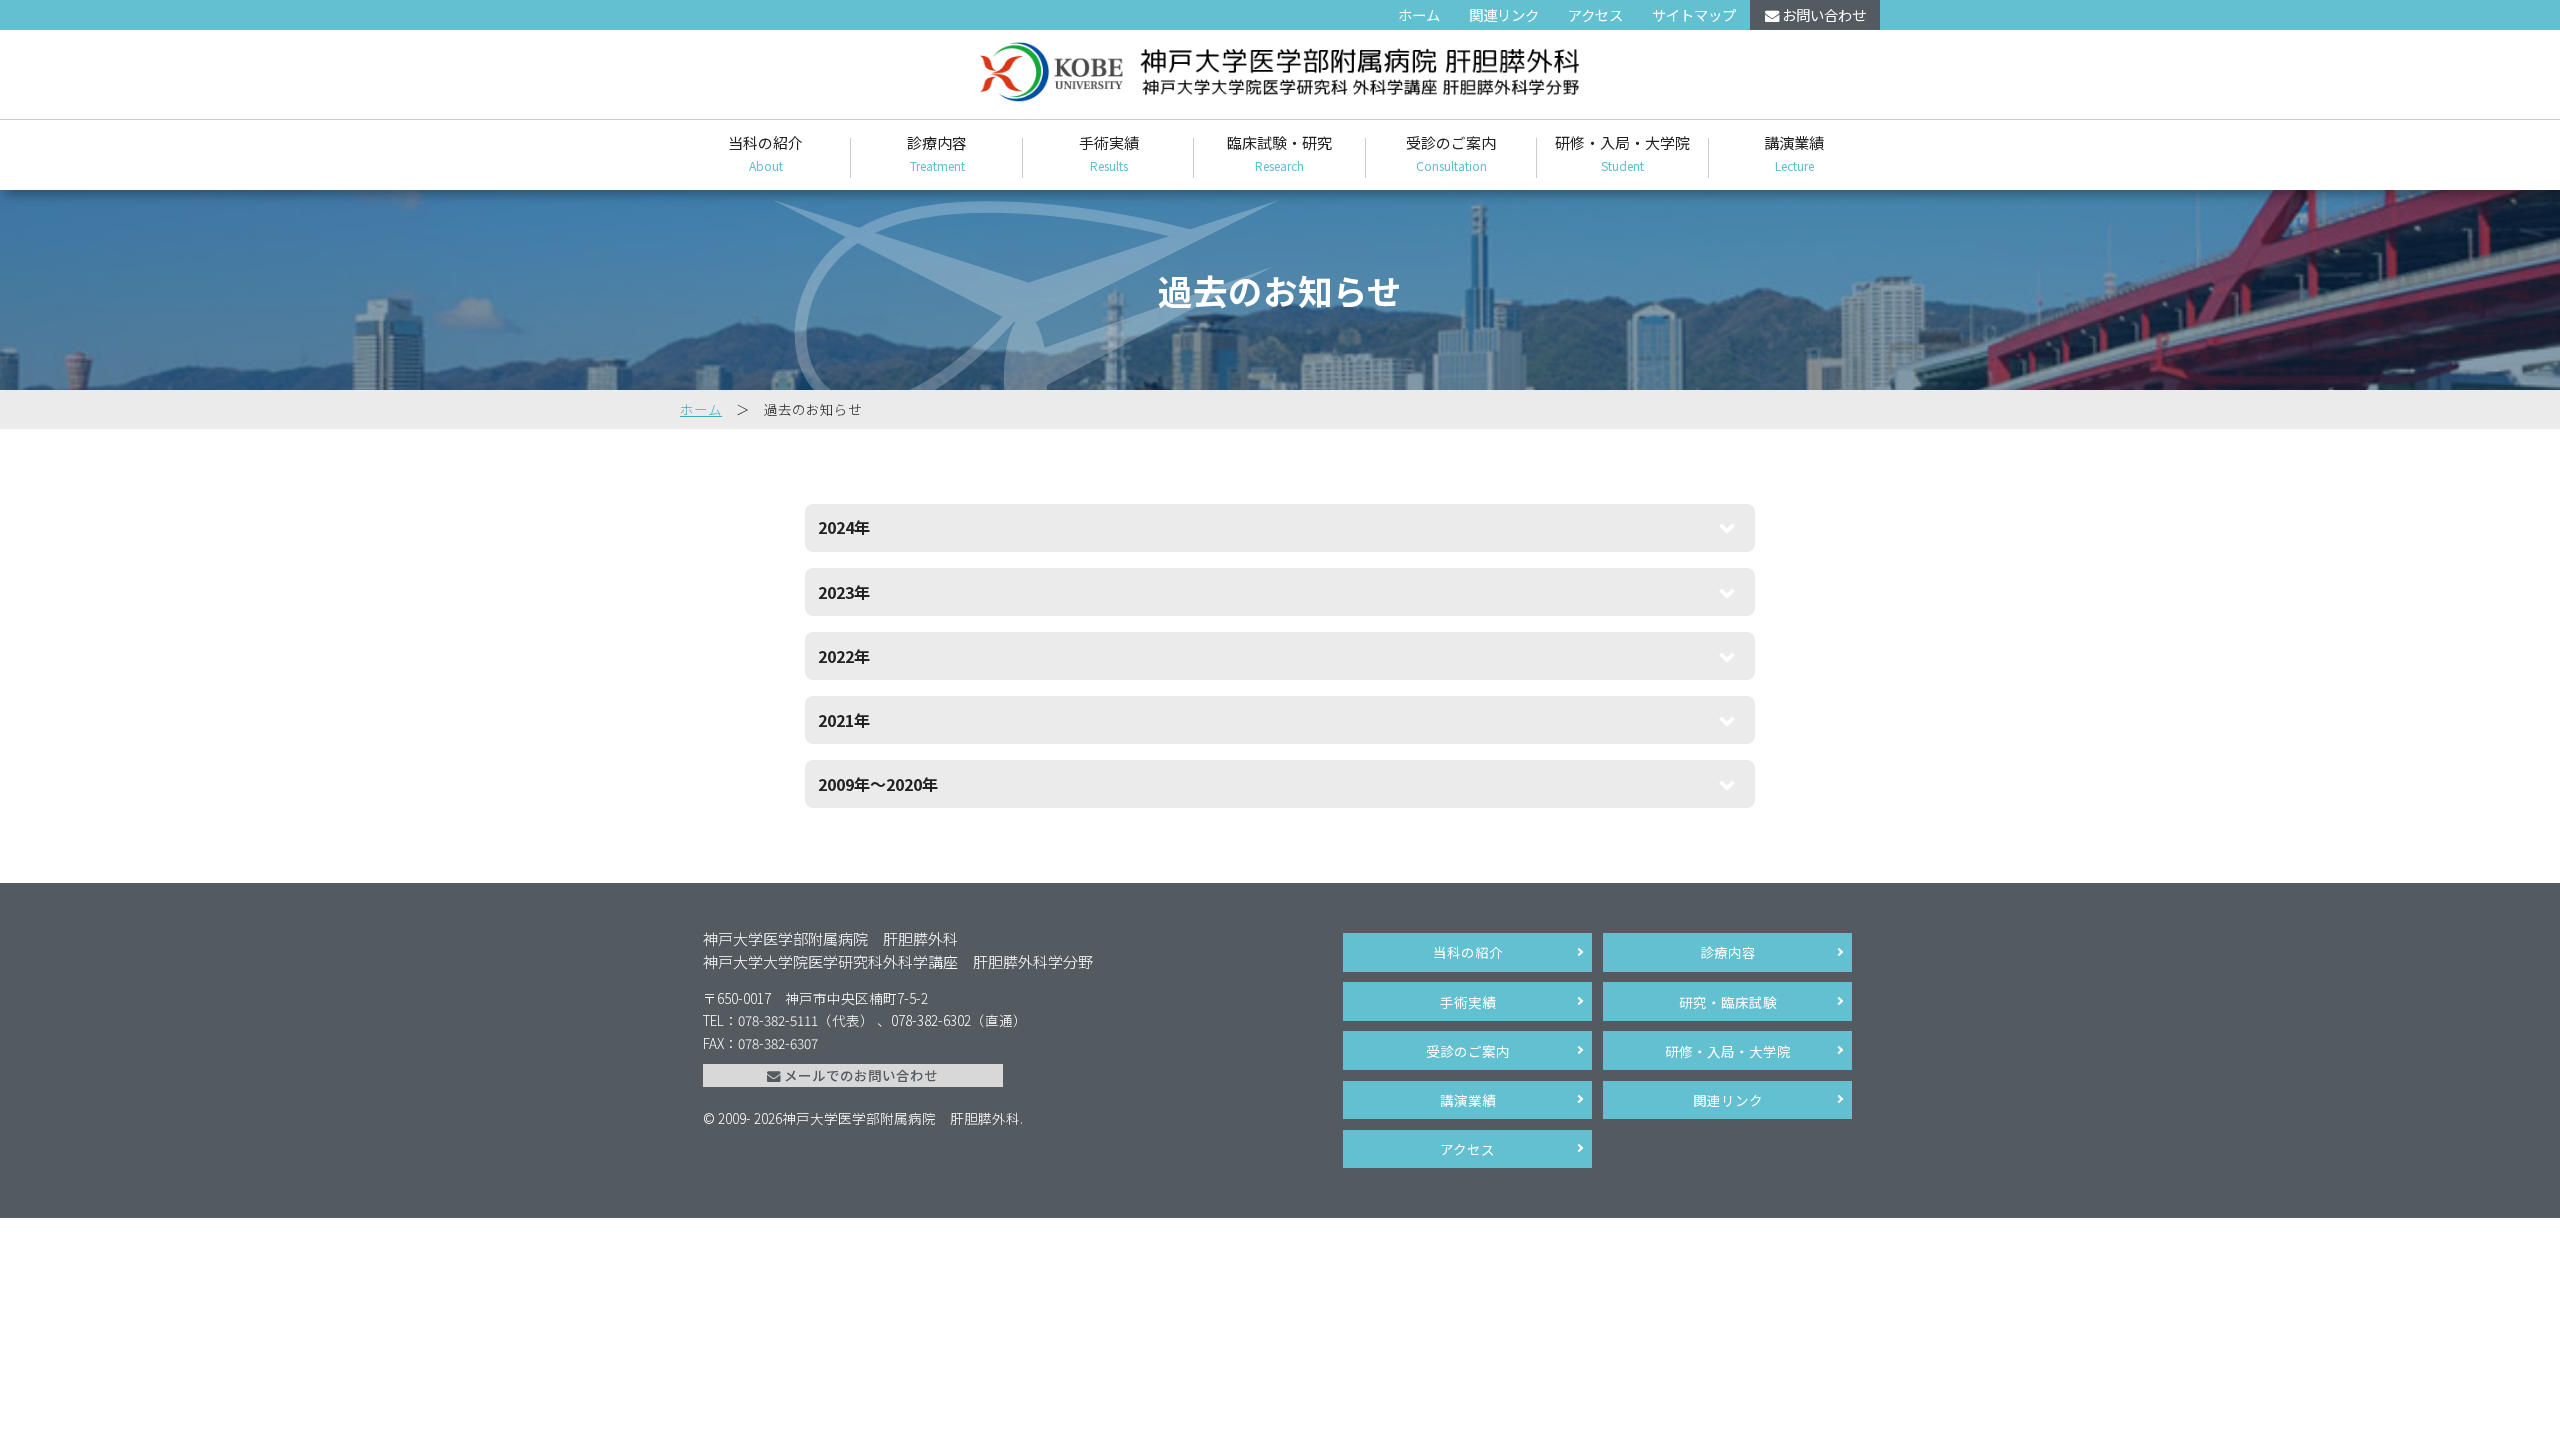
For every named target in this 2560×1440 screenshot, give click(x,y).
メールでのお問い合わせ (859, 1075)
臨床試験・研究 (1279, 153)
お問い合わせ (1822, 14)
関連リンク (1504, 14)
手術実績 (1109, 153)
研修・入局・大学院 (1622, 153)
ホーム (1419, 14)
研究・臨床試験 (1728, 1002)
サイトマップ (1694, 14)
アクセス (1595, 14)
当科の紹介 (765, 153)
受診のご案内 (1451, 153)
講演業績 (1794, 153)
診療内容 (937, 153)
